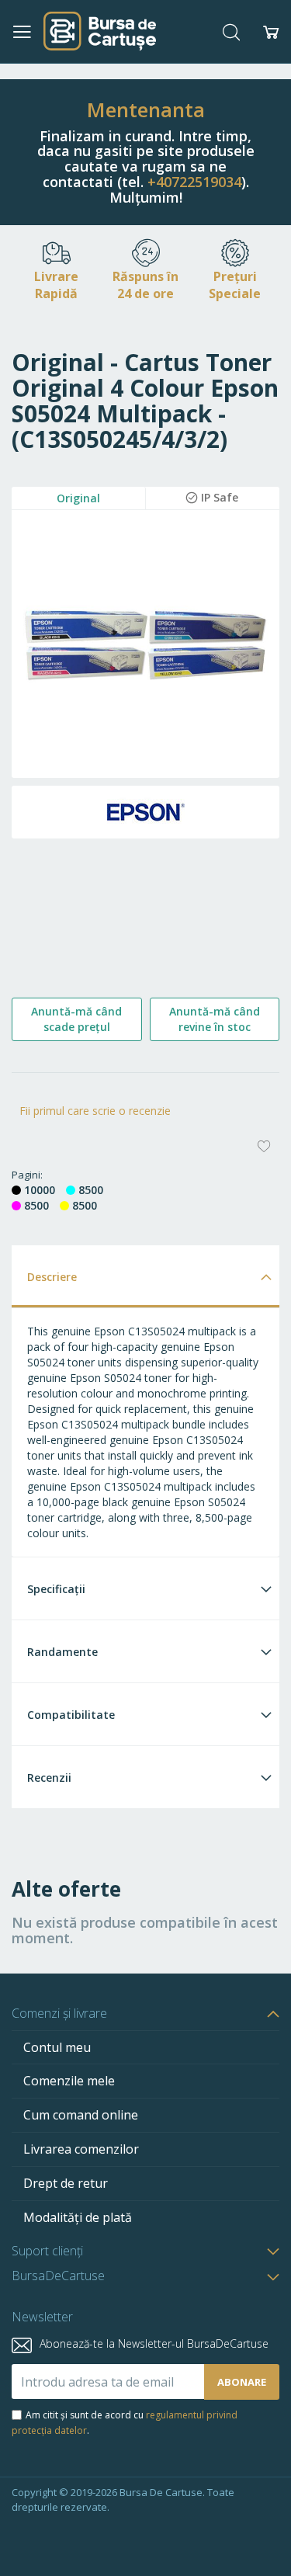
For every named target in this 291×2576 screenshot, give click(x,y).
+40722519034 (194, 182)
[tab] (145, 1276)
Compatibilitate (71, 1715)
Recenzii (49, 1778)
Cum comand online (81, 2115)
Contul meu (57, 2047)
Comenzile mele (69, 2081)
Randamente (62, 1652)
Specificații (56, 1589)
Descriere (52, 1277)
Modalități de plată (78, 2217)
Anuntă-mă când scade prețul (76, 1019)
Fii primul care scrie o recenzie (95, 1111)
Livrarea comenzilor (81, 2149)
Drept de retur (66, 2183)
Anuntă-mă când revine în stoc (215, 1019)
